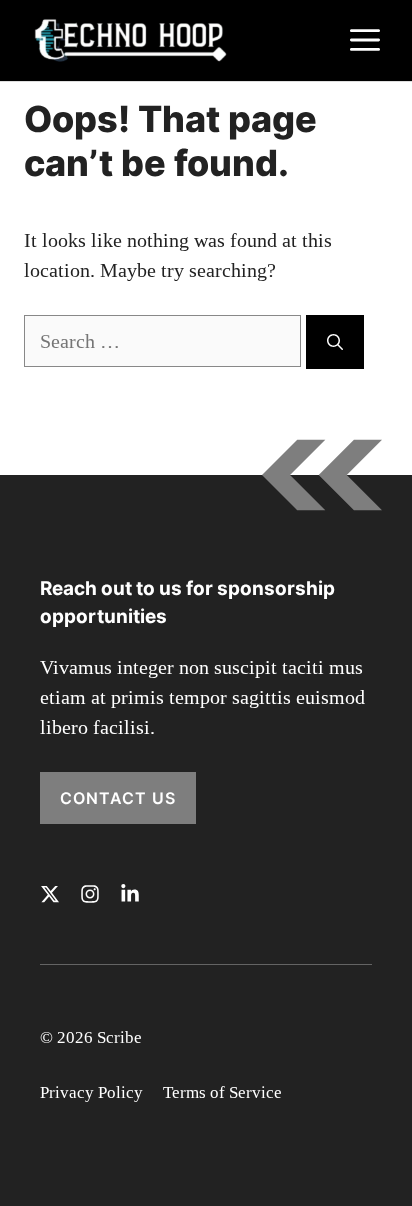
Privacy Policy (91, 1092)
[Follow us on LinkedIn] (130, 894)
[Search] (335, 342)
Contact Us (118, 798)
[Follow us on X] (50, 894)
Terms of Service (222, 1092)
